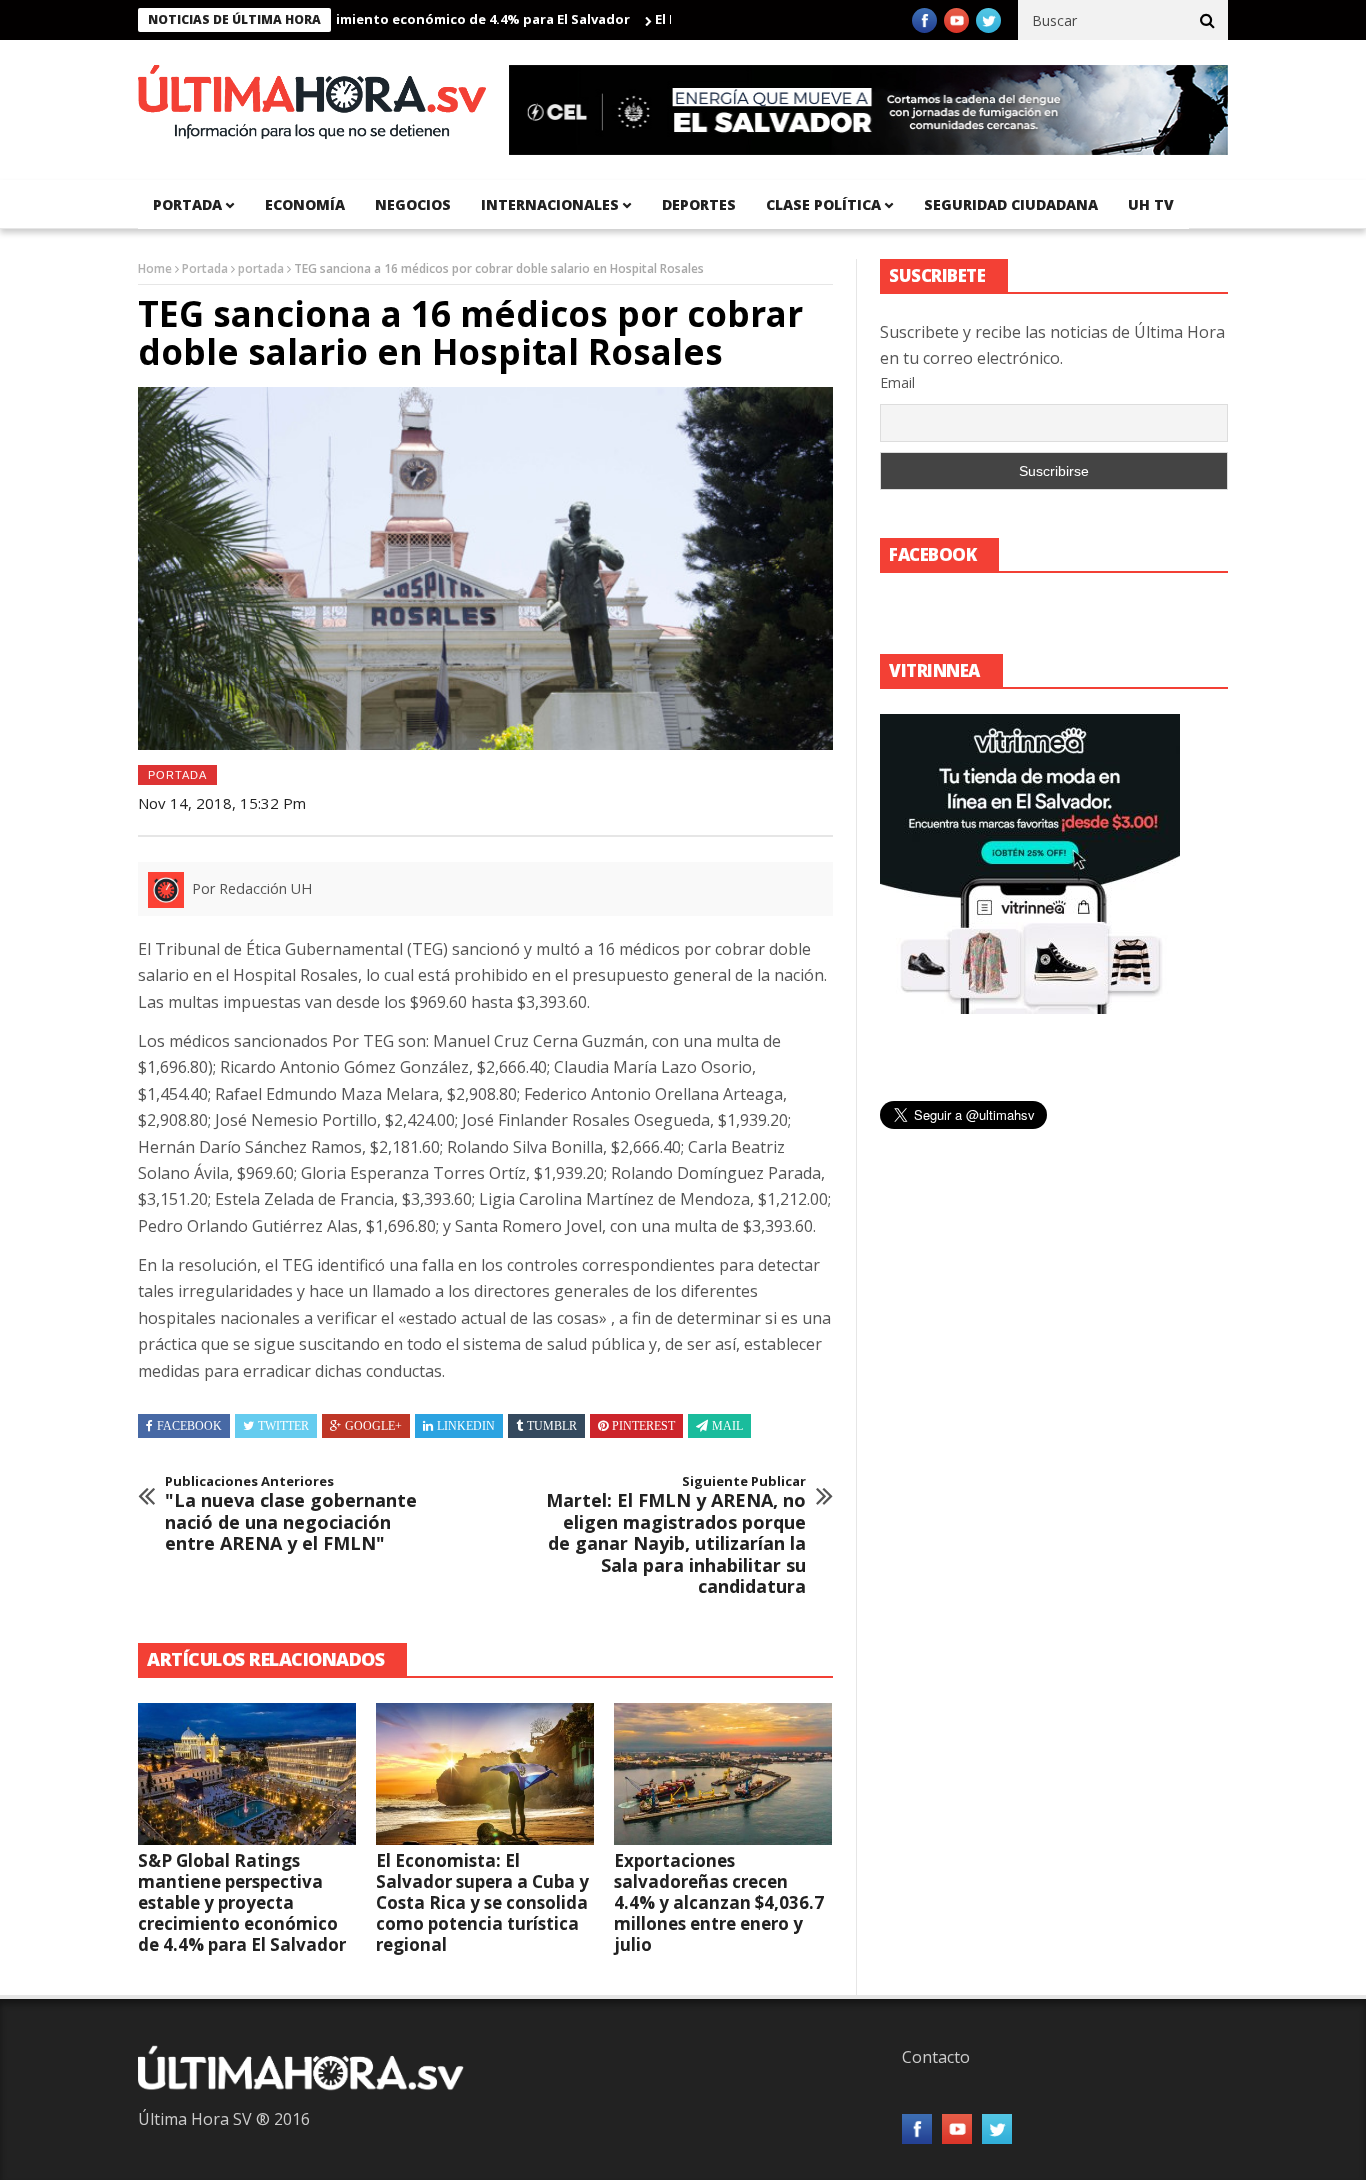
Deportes (699, 204)
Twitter (283, 1426)
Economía (305, 204)
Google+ (373, 1426)
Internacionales (550, 204)
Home (155, 268)
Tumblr (552, 1426)
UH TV (1151, 204)
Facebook (189, 1426)
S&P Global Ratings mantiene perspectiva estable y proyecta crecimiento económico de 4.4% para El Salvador (242, 1902)
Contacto (936, 2057)
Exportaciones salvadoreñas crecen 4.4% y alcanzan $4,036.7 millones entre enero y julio (719, 1902)
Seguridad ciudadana (1011, 204)
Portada (205, 268)
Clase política (823, 204)
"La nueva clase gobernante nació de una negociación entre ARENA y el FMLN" (291, 1514)
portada (187, 204)
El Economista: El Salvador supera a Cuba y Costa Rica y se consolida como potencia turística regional (482, 1902)
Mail (727, 1426)
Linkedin (466, 1426)
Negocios (413, 204)
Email (897, 382)
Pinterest (643, 1426)
